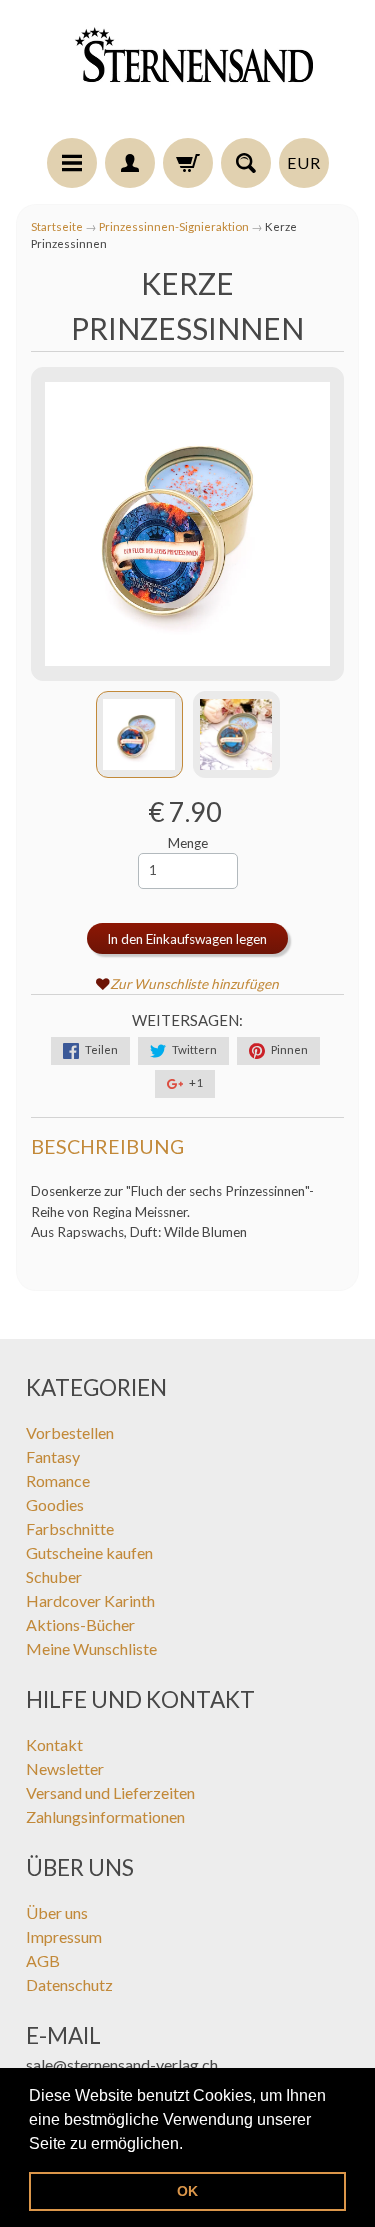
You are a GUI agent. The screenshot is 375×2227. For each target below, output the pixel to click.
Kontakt (54, 1744)
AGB (43, 1960)
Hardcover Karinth (90, 1600)
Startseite (57, 226)
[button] (190, 2145)
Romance (58, 1480)
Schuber (54, 1576)
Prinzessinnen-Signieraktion (174, 226)
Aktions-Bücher (80, 1624)
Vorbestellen (70, 1432)
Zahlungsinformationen (105, 1816)
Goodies (55, 1504)
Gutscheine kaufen (89, 1552)
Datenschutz (69, 1984)
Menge (188, 843)
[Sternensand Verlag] (188, 72)
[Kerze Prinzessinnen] (139, 734)
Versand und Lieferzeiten (110, 1792)
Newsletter (65, 1768)
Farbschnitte (70, 1528)
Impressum (64, 1936)
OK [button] (187, 2191)
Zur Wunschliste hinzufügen (194, 984)
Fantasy (53, 1456)
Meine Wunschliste (91, 1648)
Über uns (57, 1912)
